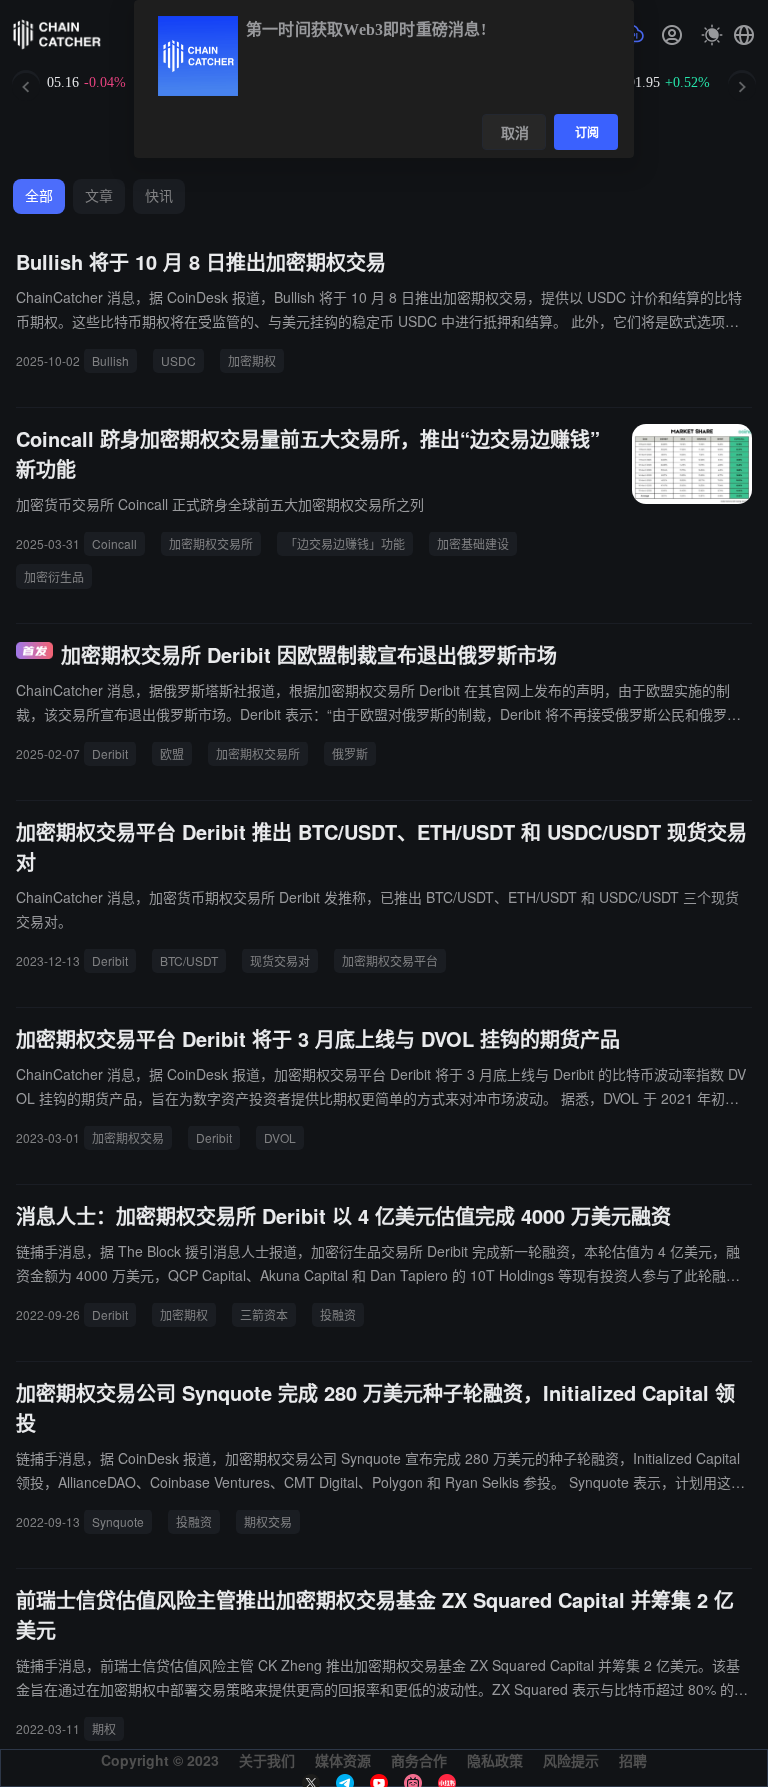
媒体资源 (343, 1760)
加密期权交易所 (211, 543)
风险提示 (571, 1760)
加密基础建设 (473, 543)
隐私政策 (495, 1760)
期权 (104, 1728)
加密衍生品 (54, 576)
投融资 (338, 1314)
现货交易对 (280, 960)
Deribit (110, 753)
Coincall (114, 543)
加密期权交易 (128, 1137)
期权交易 (268, 1521)
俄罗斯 (350, 753)
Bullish (110, 360)
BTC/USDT (189, 960)
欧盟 (172, 753)
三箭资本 (264, 1314)
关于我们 (267, 1760)
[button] (744, 35)
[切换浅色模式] (712, 35)
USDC (178, 360)
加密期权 (252, 360)
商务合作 (419, 1760)
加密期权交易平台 (390, 960)
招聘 (633, 1760)
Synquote (118, 1521)
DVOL (280, 1137)
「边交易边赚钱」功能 (345, 543)
